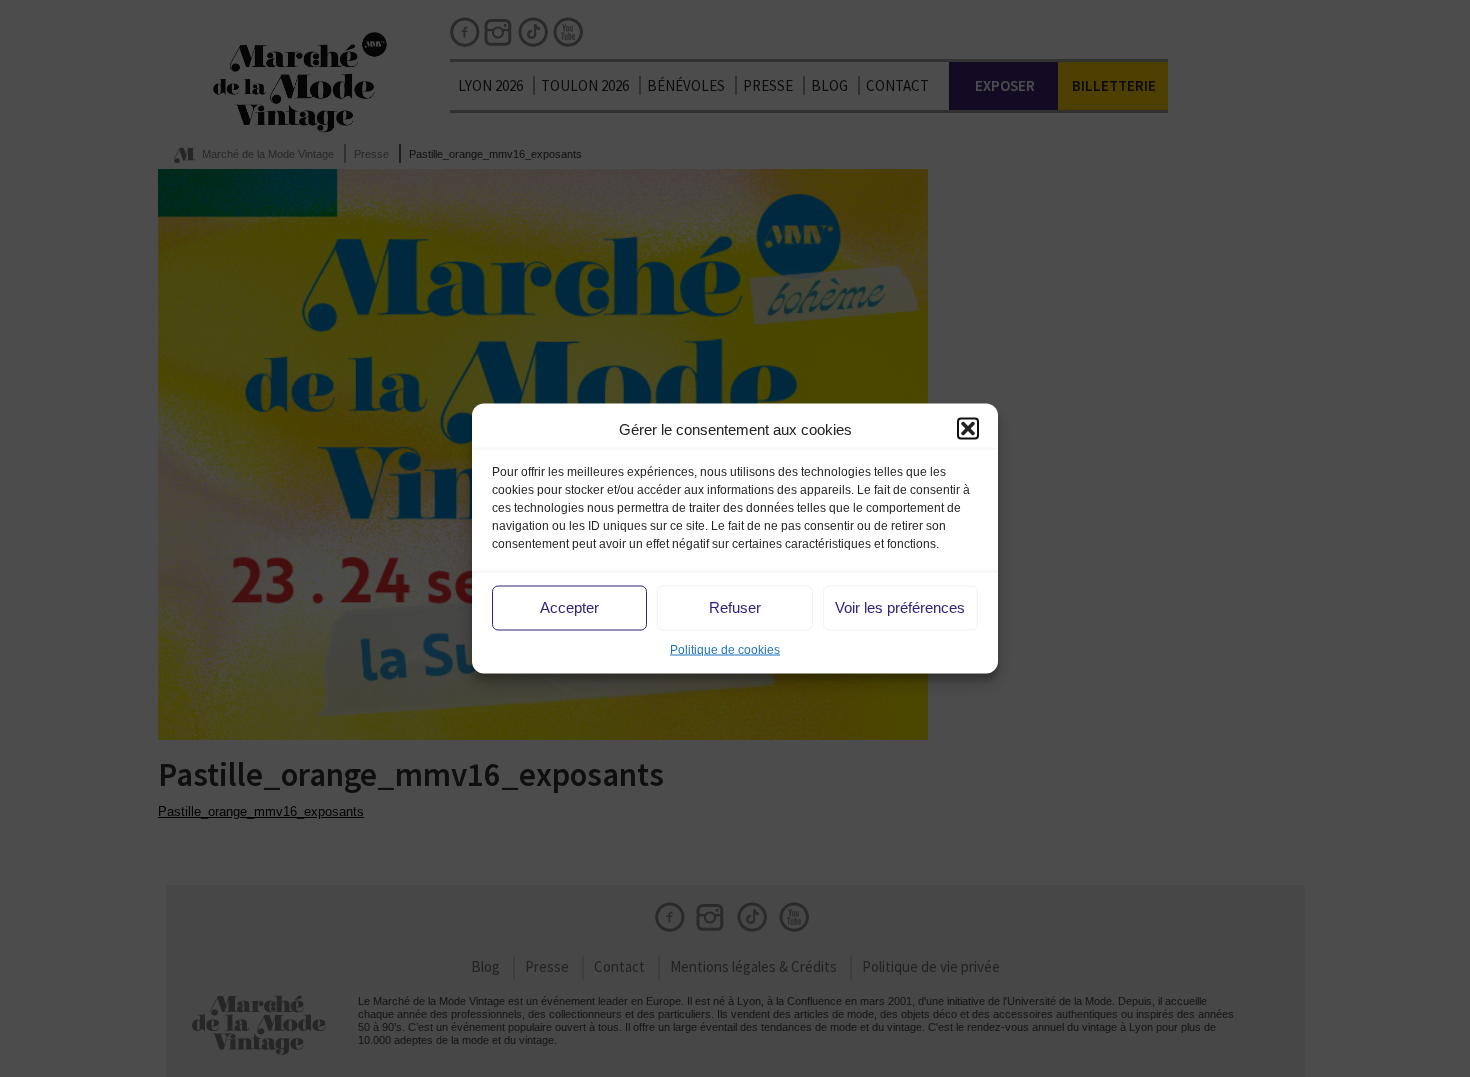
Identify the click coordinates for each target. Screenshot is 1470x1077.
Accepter (569, 607)
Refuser (735, 607)
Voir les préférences (900, 607)
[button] (968, 429)
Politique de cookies (725, 649)
